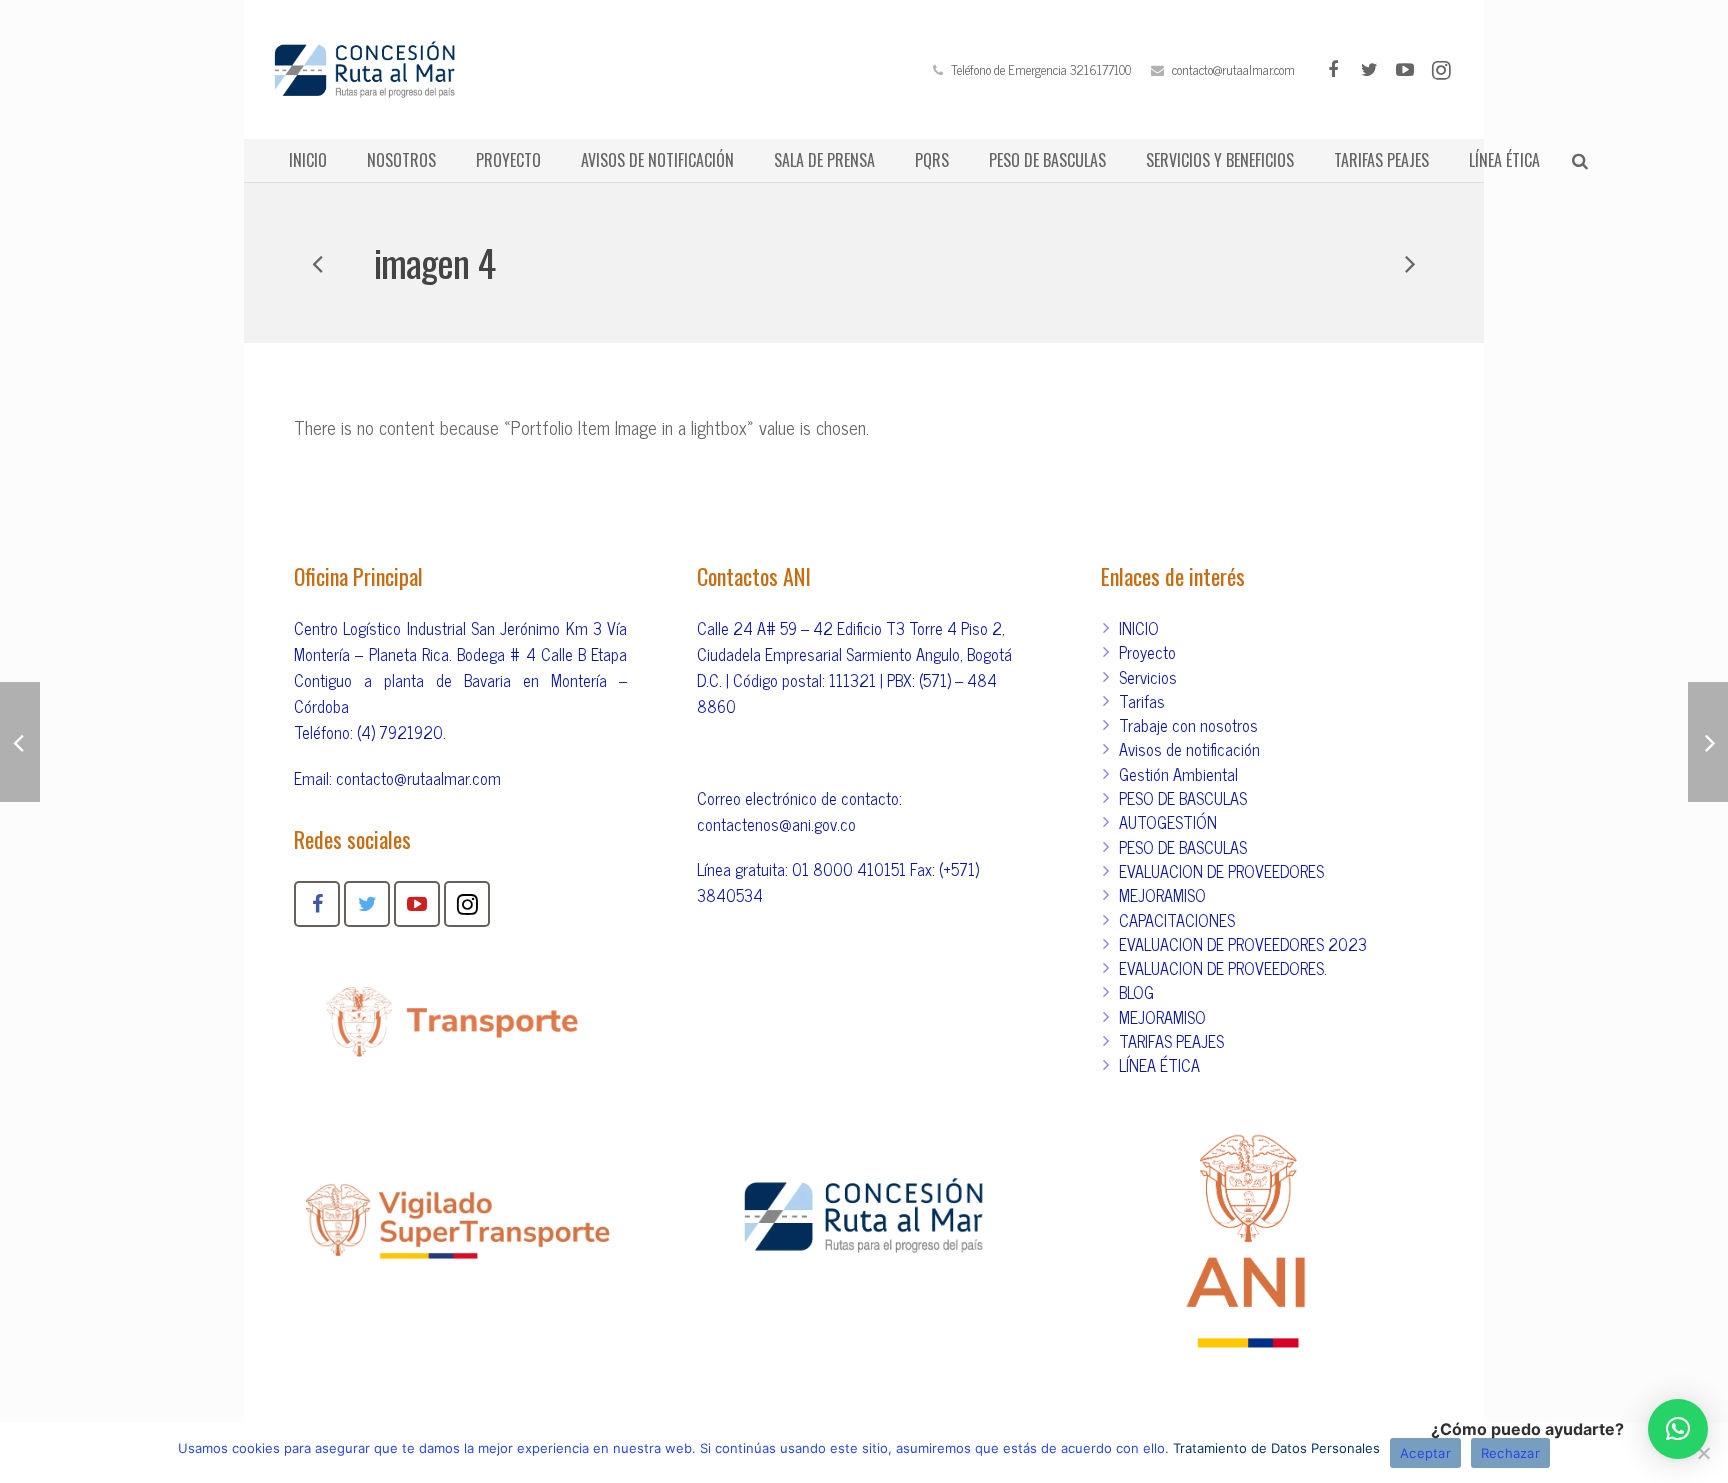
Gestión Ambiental (1178, 774)
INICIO (1139, 628)
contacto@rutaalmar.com (1233, 69)
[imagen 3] (1409, 263)
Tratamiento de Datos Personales (1276, 1448)
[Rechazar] (1703, 1453)
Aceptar (1425, 1453)
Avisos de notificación (1189, 749)
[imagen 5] (319, 263)
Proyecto (1147, 652)
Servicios (1148, 677)
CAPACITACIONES (1177, 920)
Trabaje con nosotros (1188, 725)
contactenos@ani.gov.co (776, 824)
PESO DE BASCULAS (1183, 798)
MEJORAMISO (1162, 895)
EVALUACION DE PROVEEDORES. (1223, 968)
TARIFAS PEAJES (1171, 1041)
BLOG (1136, 992)
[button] (1678, 1429)
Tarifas (1142, 701)
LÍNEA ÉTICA (1159, 1065)
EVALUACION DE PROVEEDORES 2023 (1243, 944)
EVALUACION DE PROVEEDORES (1221, 871)
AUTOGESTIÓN (1168, 822)
